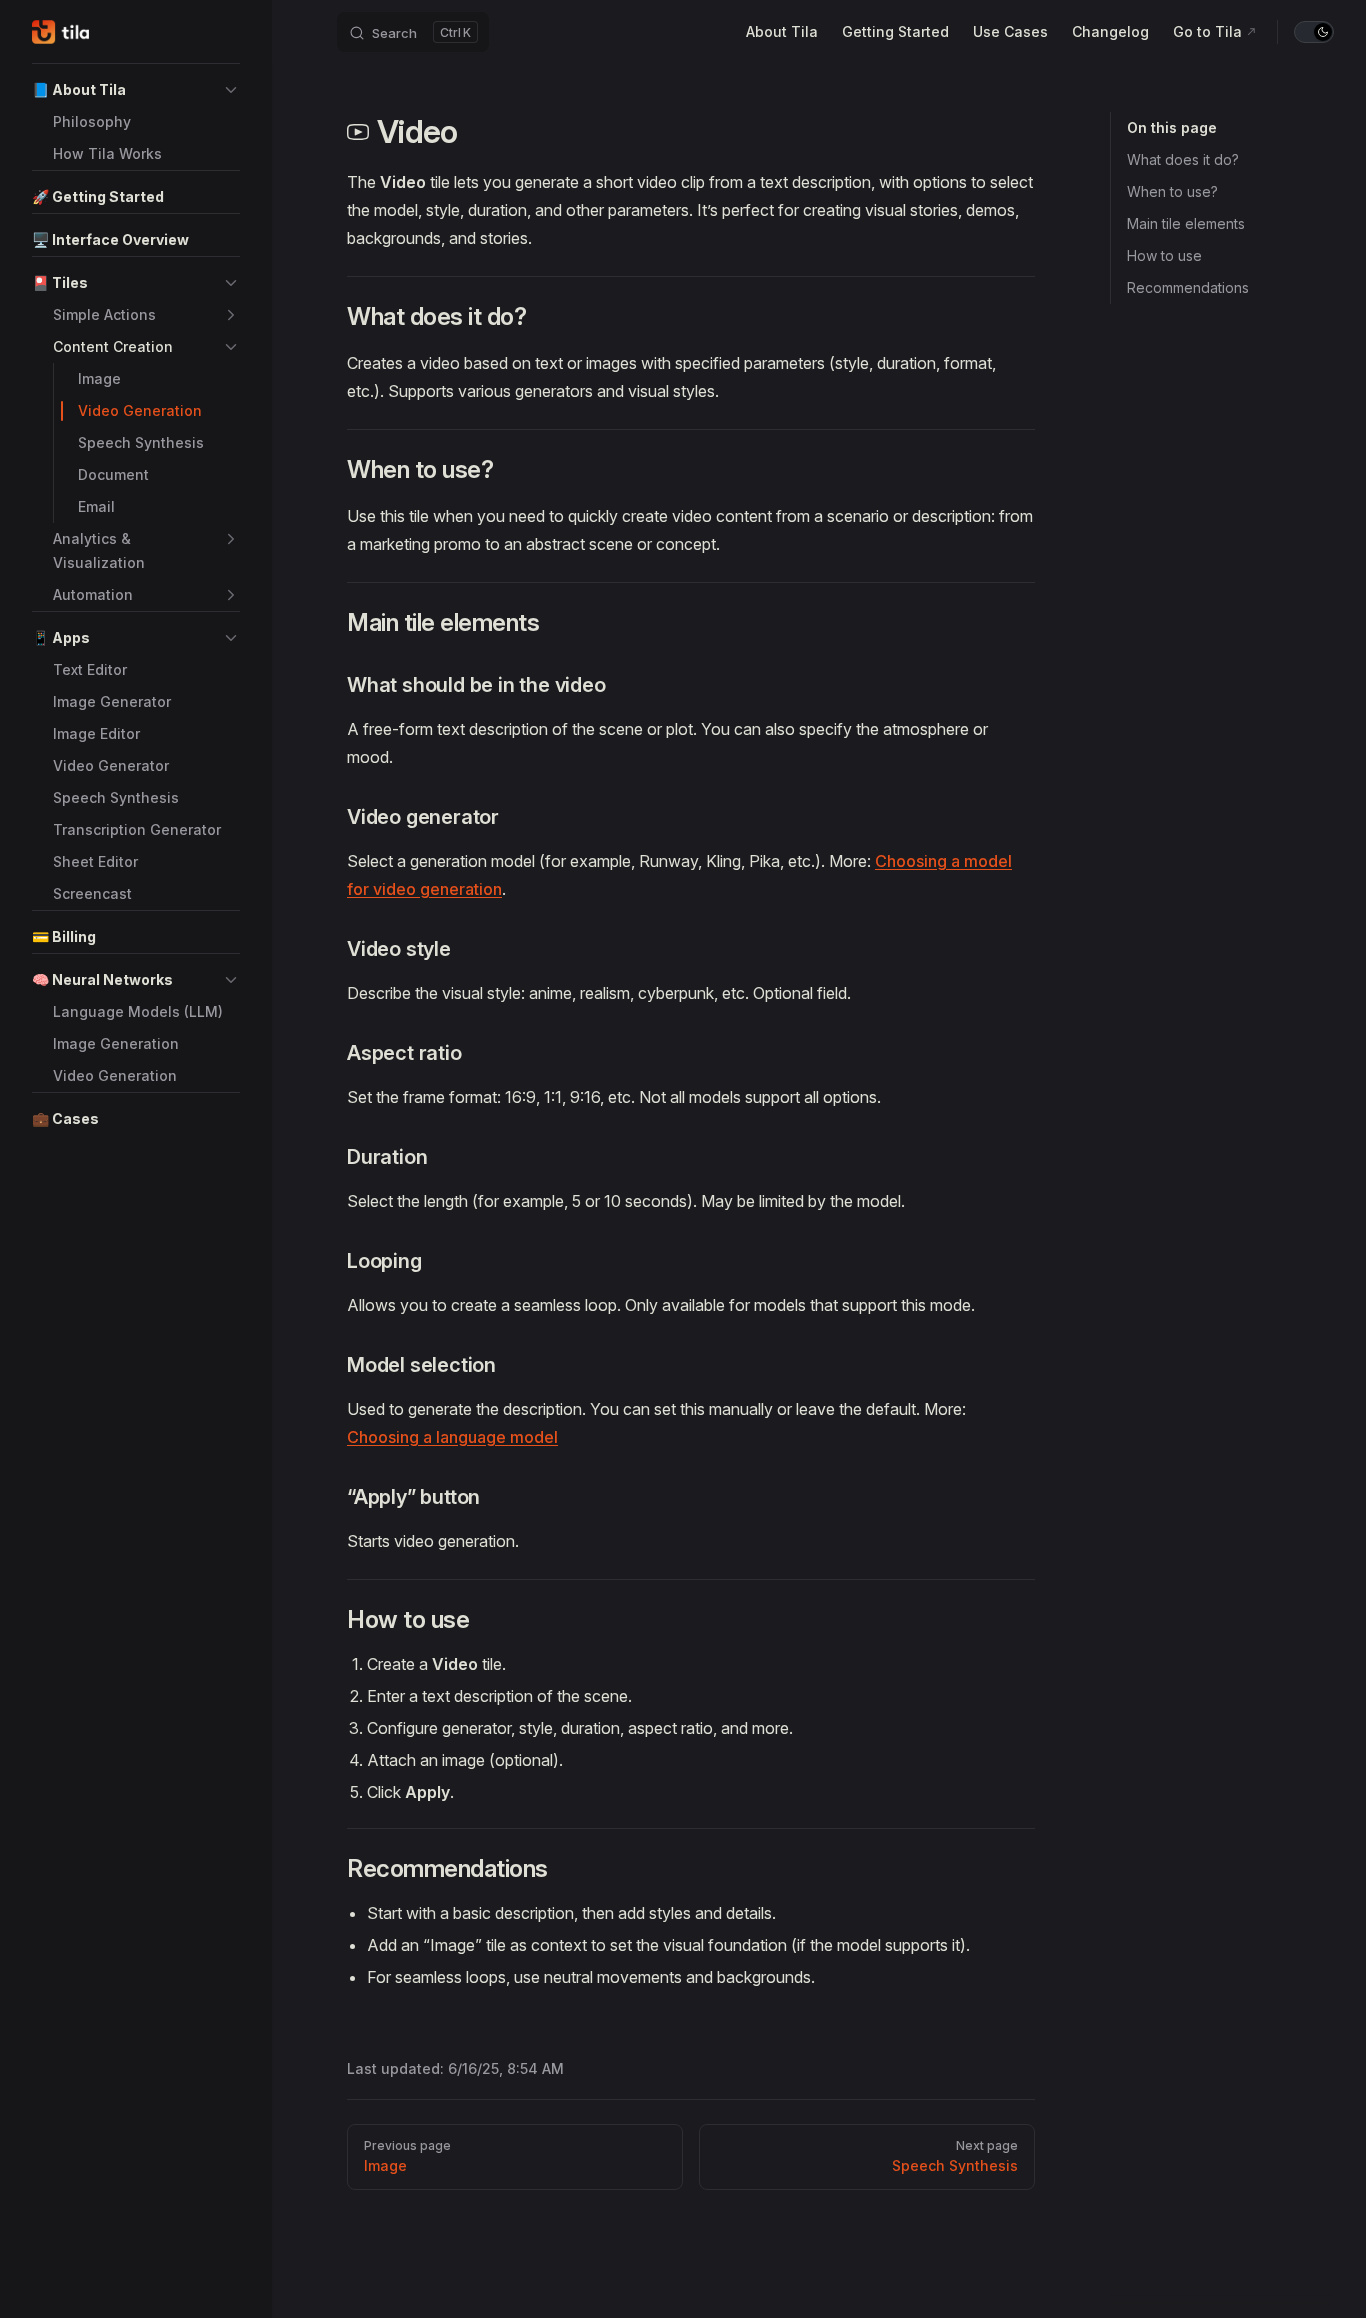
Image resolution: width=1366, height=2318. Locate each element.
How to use (1164, 255)
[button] (231, 90)
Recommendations (1188, 287)
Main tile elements (1186, 223)
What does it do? (1183, 159)
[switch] (1314, 32)
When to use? (1172, 191)
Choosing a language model (452, 1437)
